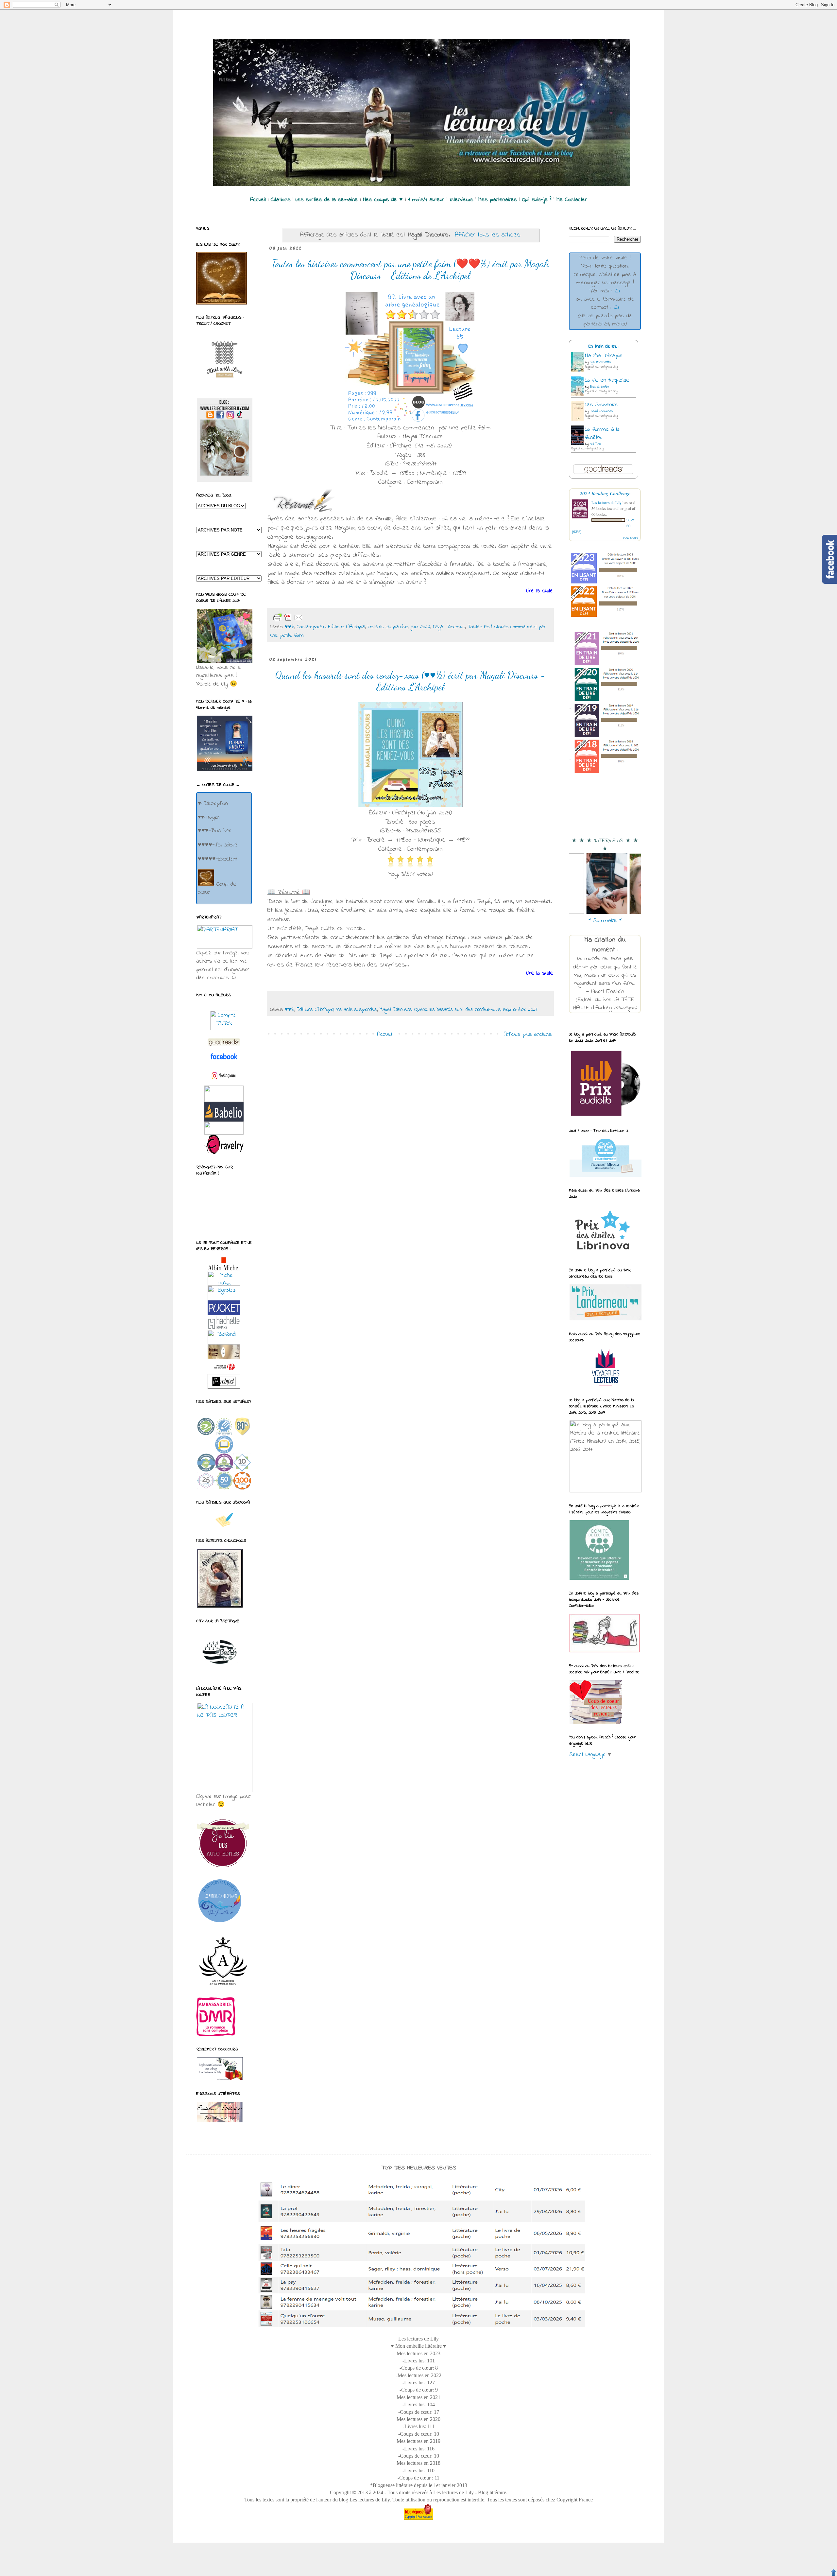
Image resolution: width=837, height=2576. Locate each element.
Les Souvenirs (601, 405)
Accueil (385, 1035)
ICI (617, 291)
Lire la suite (540, 591)
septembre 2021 (520, 1010)
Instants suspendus (388, 627)
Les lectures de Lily (606, 502)
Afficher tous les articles (488, 235)
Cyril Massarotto (600, 362)
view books (630, 538)
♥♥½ (290, 627)
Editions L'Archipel (347, 627)
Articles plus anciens (528, 1035)
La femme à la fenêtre (602, 434)
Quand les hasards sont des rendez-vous (457, 1010)
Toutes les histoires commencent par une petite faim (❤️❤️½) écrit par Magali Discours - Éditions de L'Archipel (410, 270)
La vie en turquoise (607, 380)
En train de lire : (604, 347)
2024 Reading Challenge (605, 493)
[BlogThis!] (324, 618)
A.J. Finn (595, 444)
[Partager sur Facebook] (345, 618)
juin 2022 (421, 627)
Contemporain (311, 627)
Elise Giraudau (599, 387)
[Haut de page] (833, 2572)
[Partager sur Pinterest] (356, 618)
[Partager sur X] (335, 618)
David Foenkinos (601, 411)
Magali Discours (449, 627)
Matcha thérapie (604, 356)
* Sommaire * (605, 921)
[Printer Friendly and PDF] (288, 618)
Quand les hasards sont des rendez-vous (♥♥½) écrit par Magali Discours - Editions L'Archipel (410, 681)
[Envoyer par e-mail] (314, 618)
